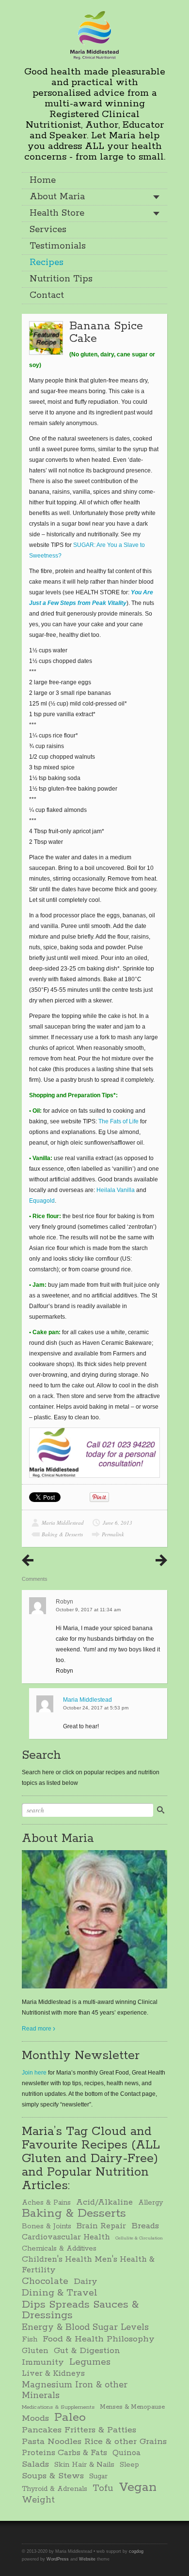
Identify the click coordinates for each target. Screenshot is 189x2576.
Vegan (138, 2488)
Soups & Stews (53, 2476)
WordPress (58, 2559)
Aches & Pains (46, 2203)
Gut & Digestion (87, 2351)
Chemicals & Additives (59, 2249)
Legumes (90, 2362)
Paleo (70, 2418)
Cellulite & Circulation (139, 2238)
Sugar (98, 2476)
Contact (47, 295)
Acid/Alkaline (104, 2202)
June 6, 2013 (118, 1523)
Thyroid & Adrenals (55, 2489)
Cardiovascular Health (66, 2237)
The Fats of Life (119, 1121)
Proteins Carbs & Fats (64, 2453)
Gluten (35, 2351)
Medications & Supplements (58, 2407)
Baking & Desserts (62, 1534)
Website (87, 2559)
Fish (30, 2340)
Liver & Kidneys (53, 2374)
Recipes (47, 263)
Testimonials (58, 246)
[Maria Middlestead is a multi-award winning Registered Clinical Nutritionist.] (94, 34)
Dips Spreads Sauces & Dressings (80, 2310)
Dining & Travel (60, 2293)
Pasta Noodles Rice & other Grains (94, 2442)
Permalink (113, 1534)
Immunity (43, 2362)
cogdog (136, 2551)
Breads (145, 2226)
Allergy (150, 2203)
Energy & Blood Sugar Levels (85, 2327)
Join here (34, 2073)
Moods (35, 2418)
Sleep (129, 2465)
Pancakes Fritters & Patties (79, 2430)
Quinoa (126, 2453)
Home (43, 180)
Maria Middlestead (63, 1523)
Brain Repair (101, 2226)
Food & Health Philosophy (99, 2339)
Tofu (103, 2488)
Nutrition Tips (61, 279)
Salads (35, 2464)
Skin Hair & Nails (84, 2465)
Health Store (57, 213)
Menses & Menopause (132, 2407)
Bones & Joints (47, 2226)
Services (48, 230)
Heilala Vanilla (116, 1190)
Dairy (86, 2282)
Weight (38, 2500)
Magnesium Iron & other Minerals (75, 2390)
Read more (37, 2029)
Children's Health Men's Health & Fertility (88, 2265)
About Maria (57, 197)
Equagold (42, 1201)
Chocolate (45, 2282)
